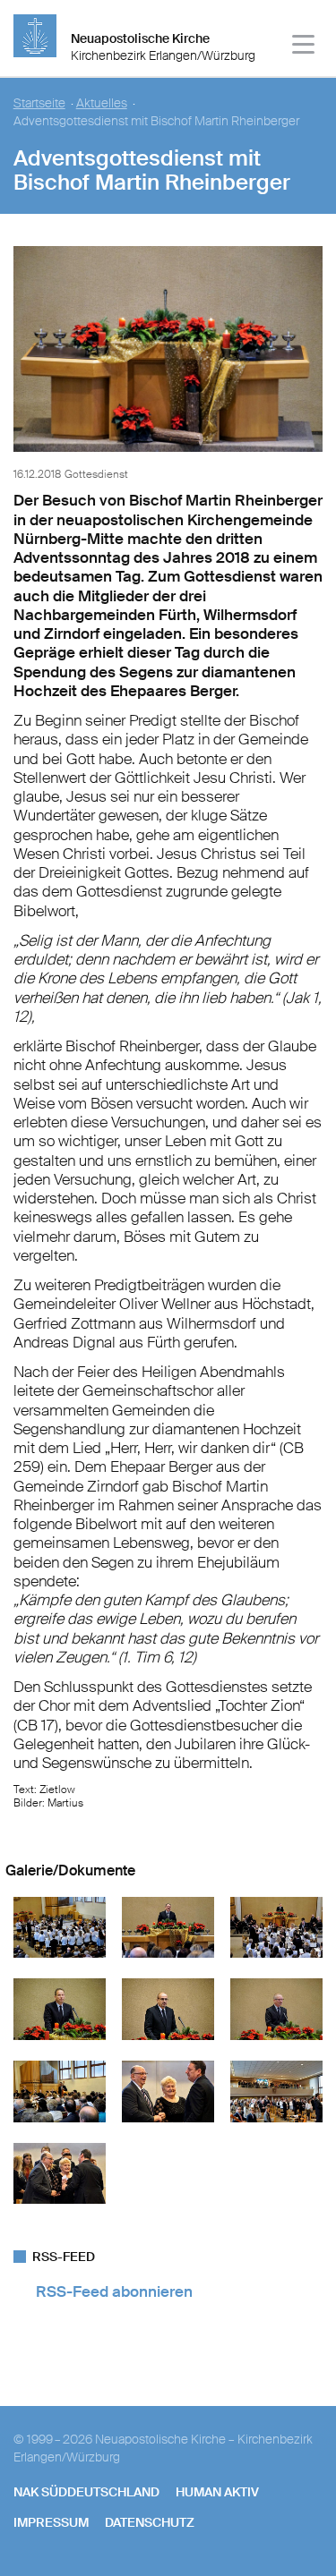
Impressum (51, 2522)
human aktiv (217, 2492)
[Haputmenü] (304, 47)
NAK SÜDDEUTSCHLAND (86, 2492)
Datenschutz (150, 2522)
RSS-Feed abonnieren (114, 2291)
